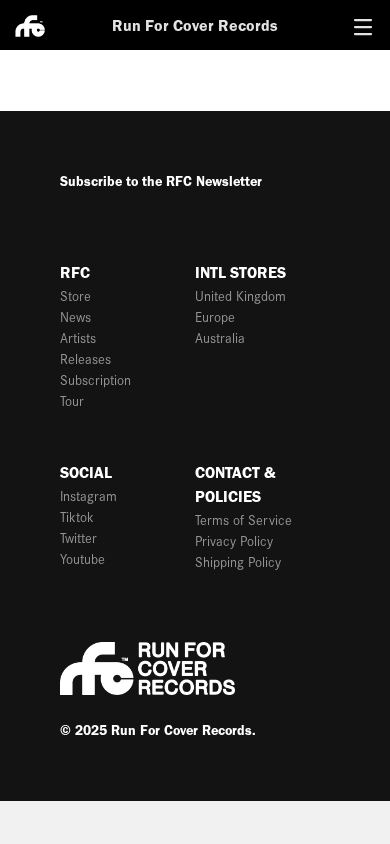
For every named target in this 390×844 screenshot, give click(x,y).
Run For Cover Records (195, 25)
